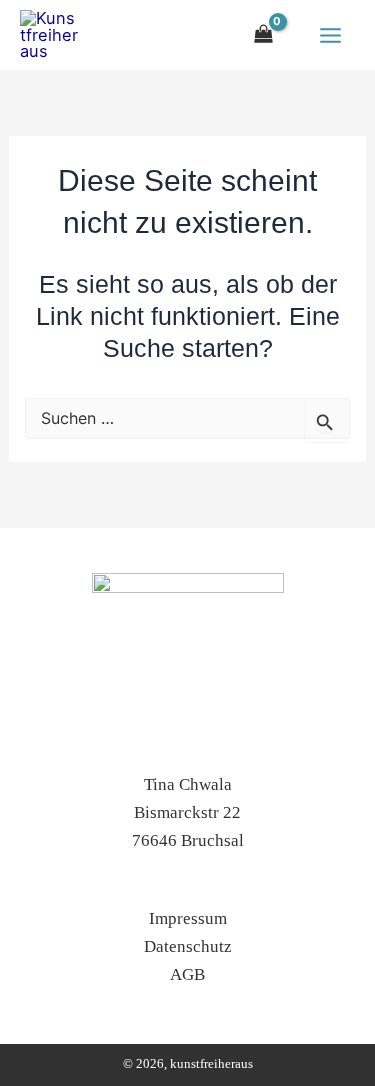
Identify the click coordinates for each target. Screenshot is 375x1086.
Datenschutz (188, 946)
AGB (187, 974)
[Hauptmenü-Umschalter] (330, 35)
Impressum (188, 918)
